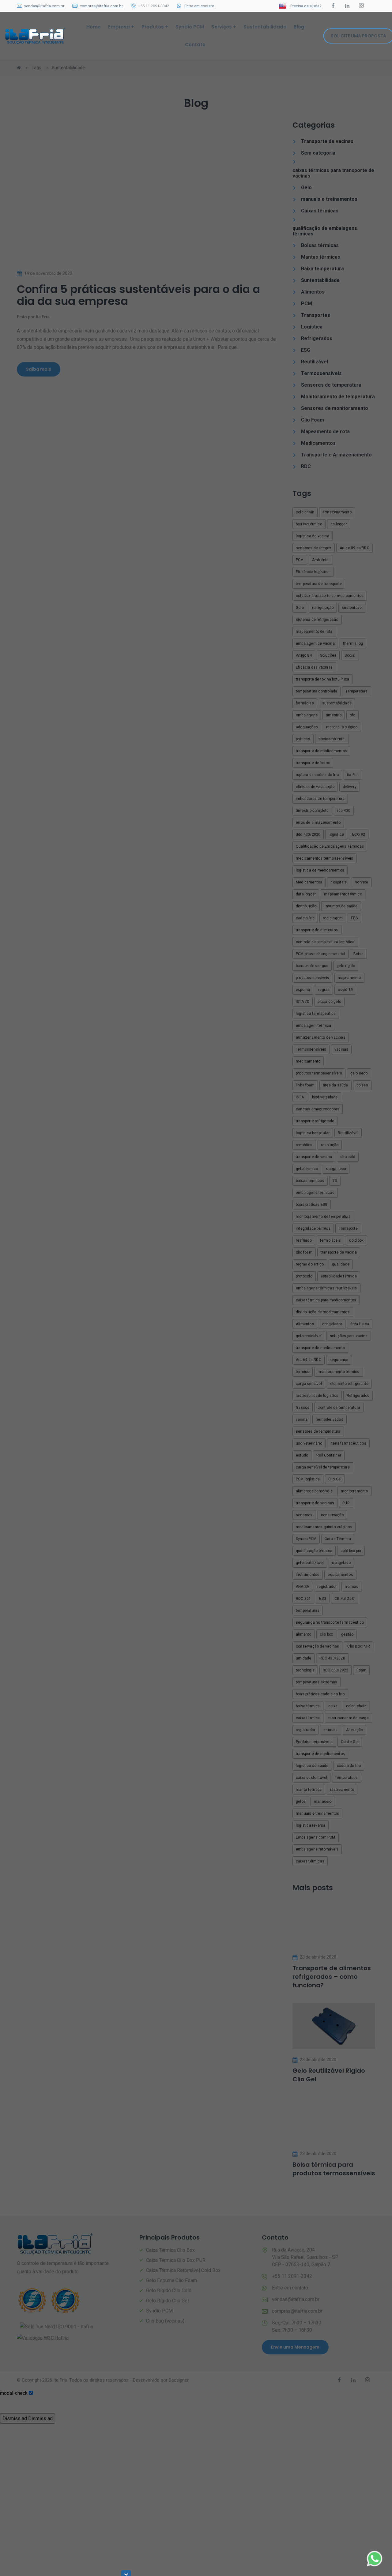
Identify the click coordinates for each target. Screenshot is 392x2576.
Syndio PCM (190, 27)
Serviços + (224, 27)
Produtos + (155, 27)
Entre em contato (199, 6)
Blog (299, 27)
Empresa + (121, 27)
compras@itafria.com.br (101, 6)
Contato (195, 45)
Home (94, 27)
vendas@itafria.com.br (44, 6)
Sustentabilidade (265, 27)
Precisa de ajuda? (306, 6)
